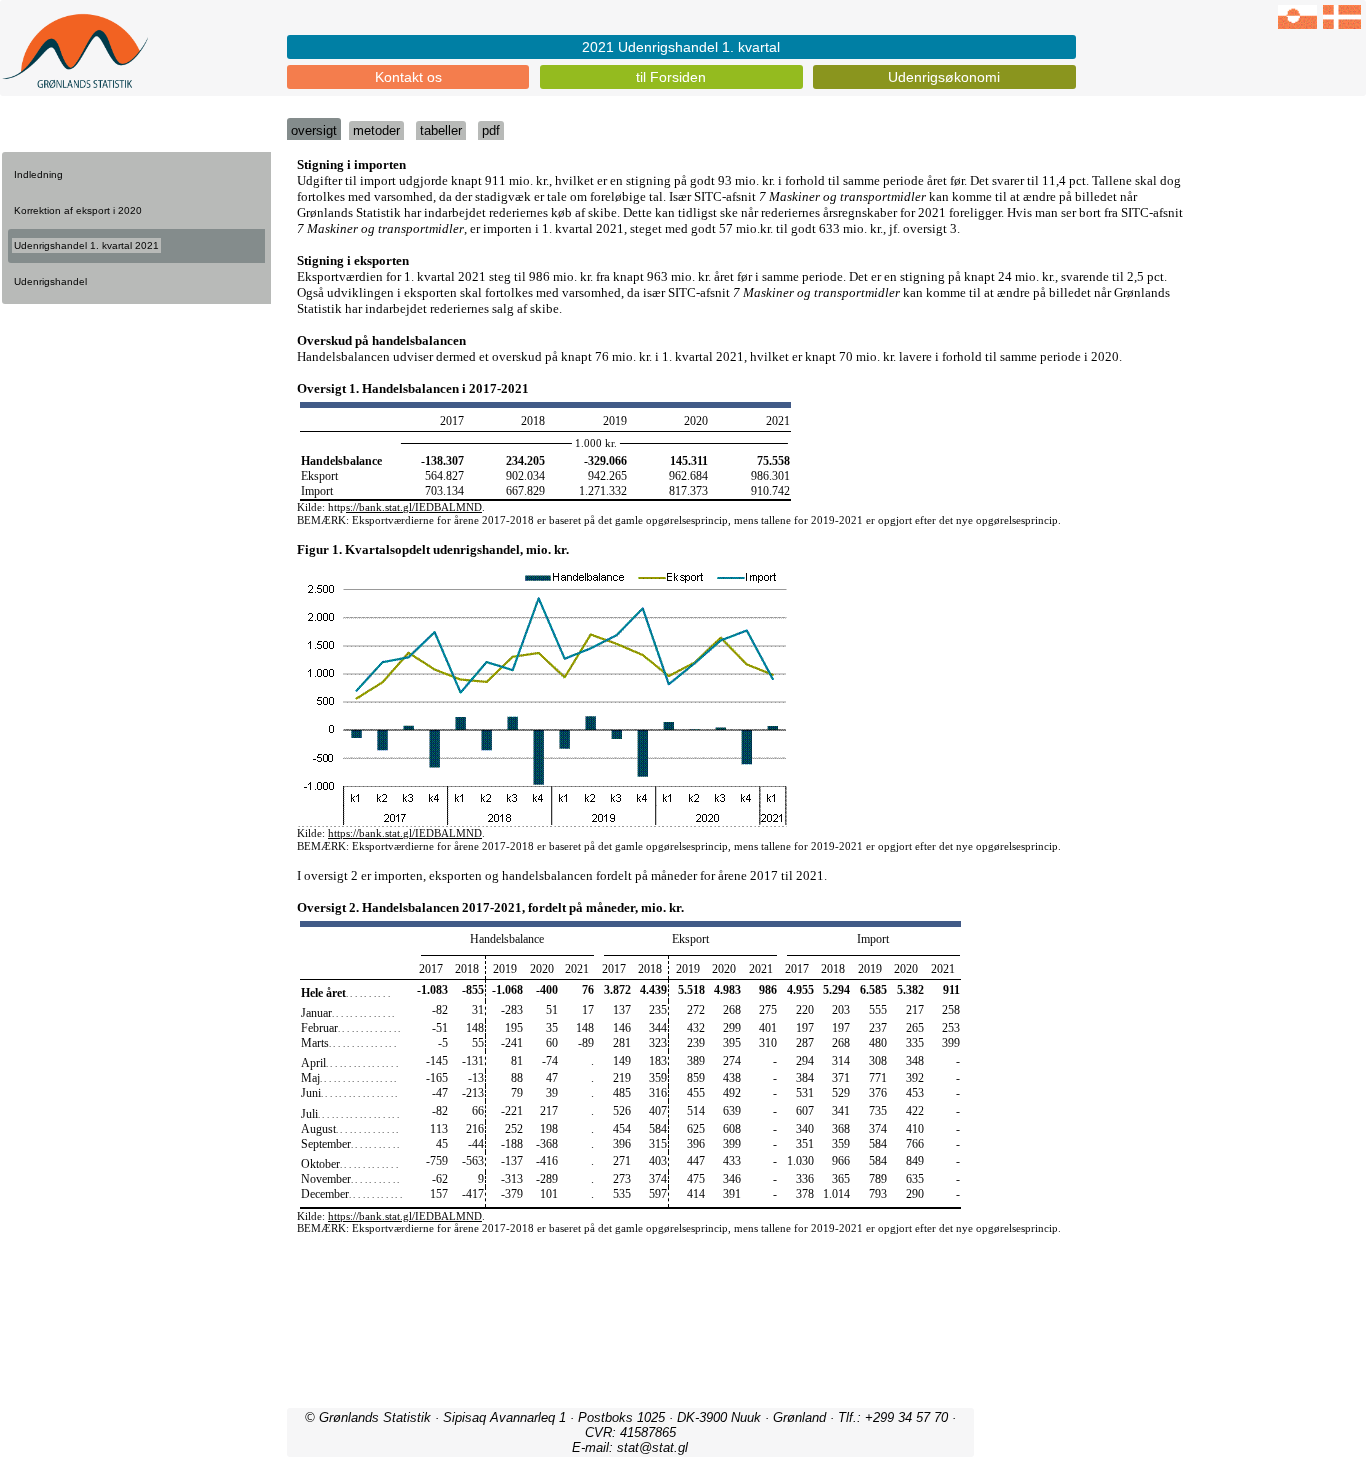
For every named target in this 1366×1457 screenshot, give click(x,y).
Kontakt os (408, 77)
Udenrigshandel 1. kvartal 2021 (86, 245)
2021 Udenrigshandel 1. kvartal (681, 47)
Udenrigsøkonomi (944, 77)
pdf (491, 130)
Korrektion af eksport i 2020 (78, 210)
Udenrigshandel (50, 281)
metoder (376, 130)
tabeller (441, 130)
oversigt (314, 130)
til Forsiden (671, 77)
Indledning (38, 174)
